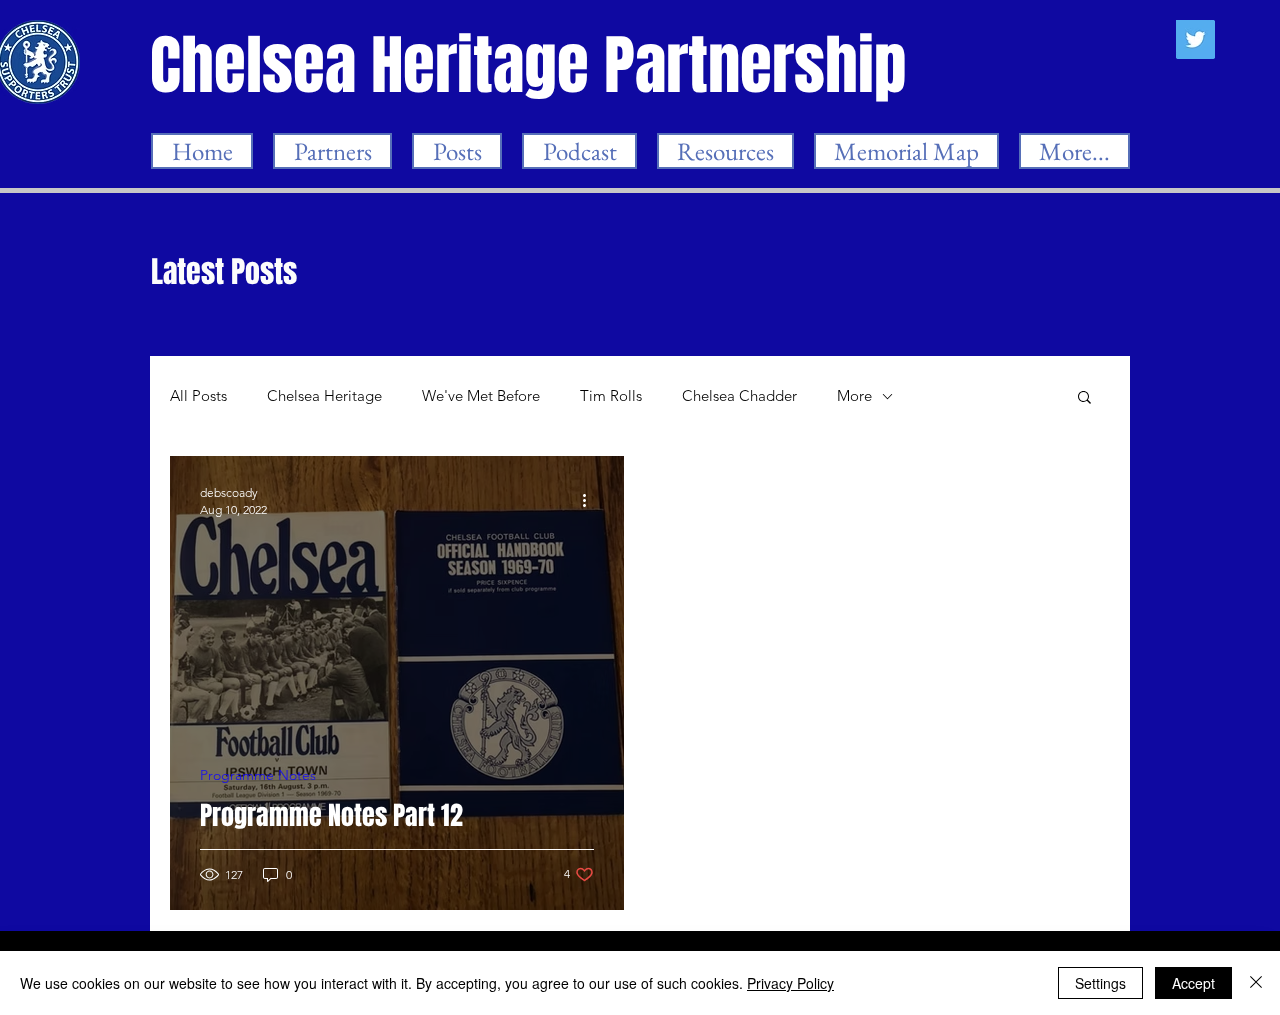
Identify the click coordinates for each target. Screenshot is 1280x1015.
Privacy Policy (790, 983)
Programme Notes (258, 775)
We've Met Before (481, 396)
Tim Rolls (611, 396)
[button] (1084, 398)
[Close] (1256, 983)
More (854, 396)
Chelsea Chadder (739, 396)
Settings (1100, 983)
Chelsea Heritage (324, 396)
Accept (1193, 983)
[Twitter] (1195, 39)
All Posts (198, 396)
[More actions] (591, 500)
